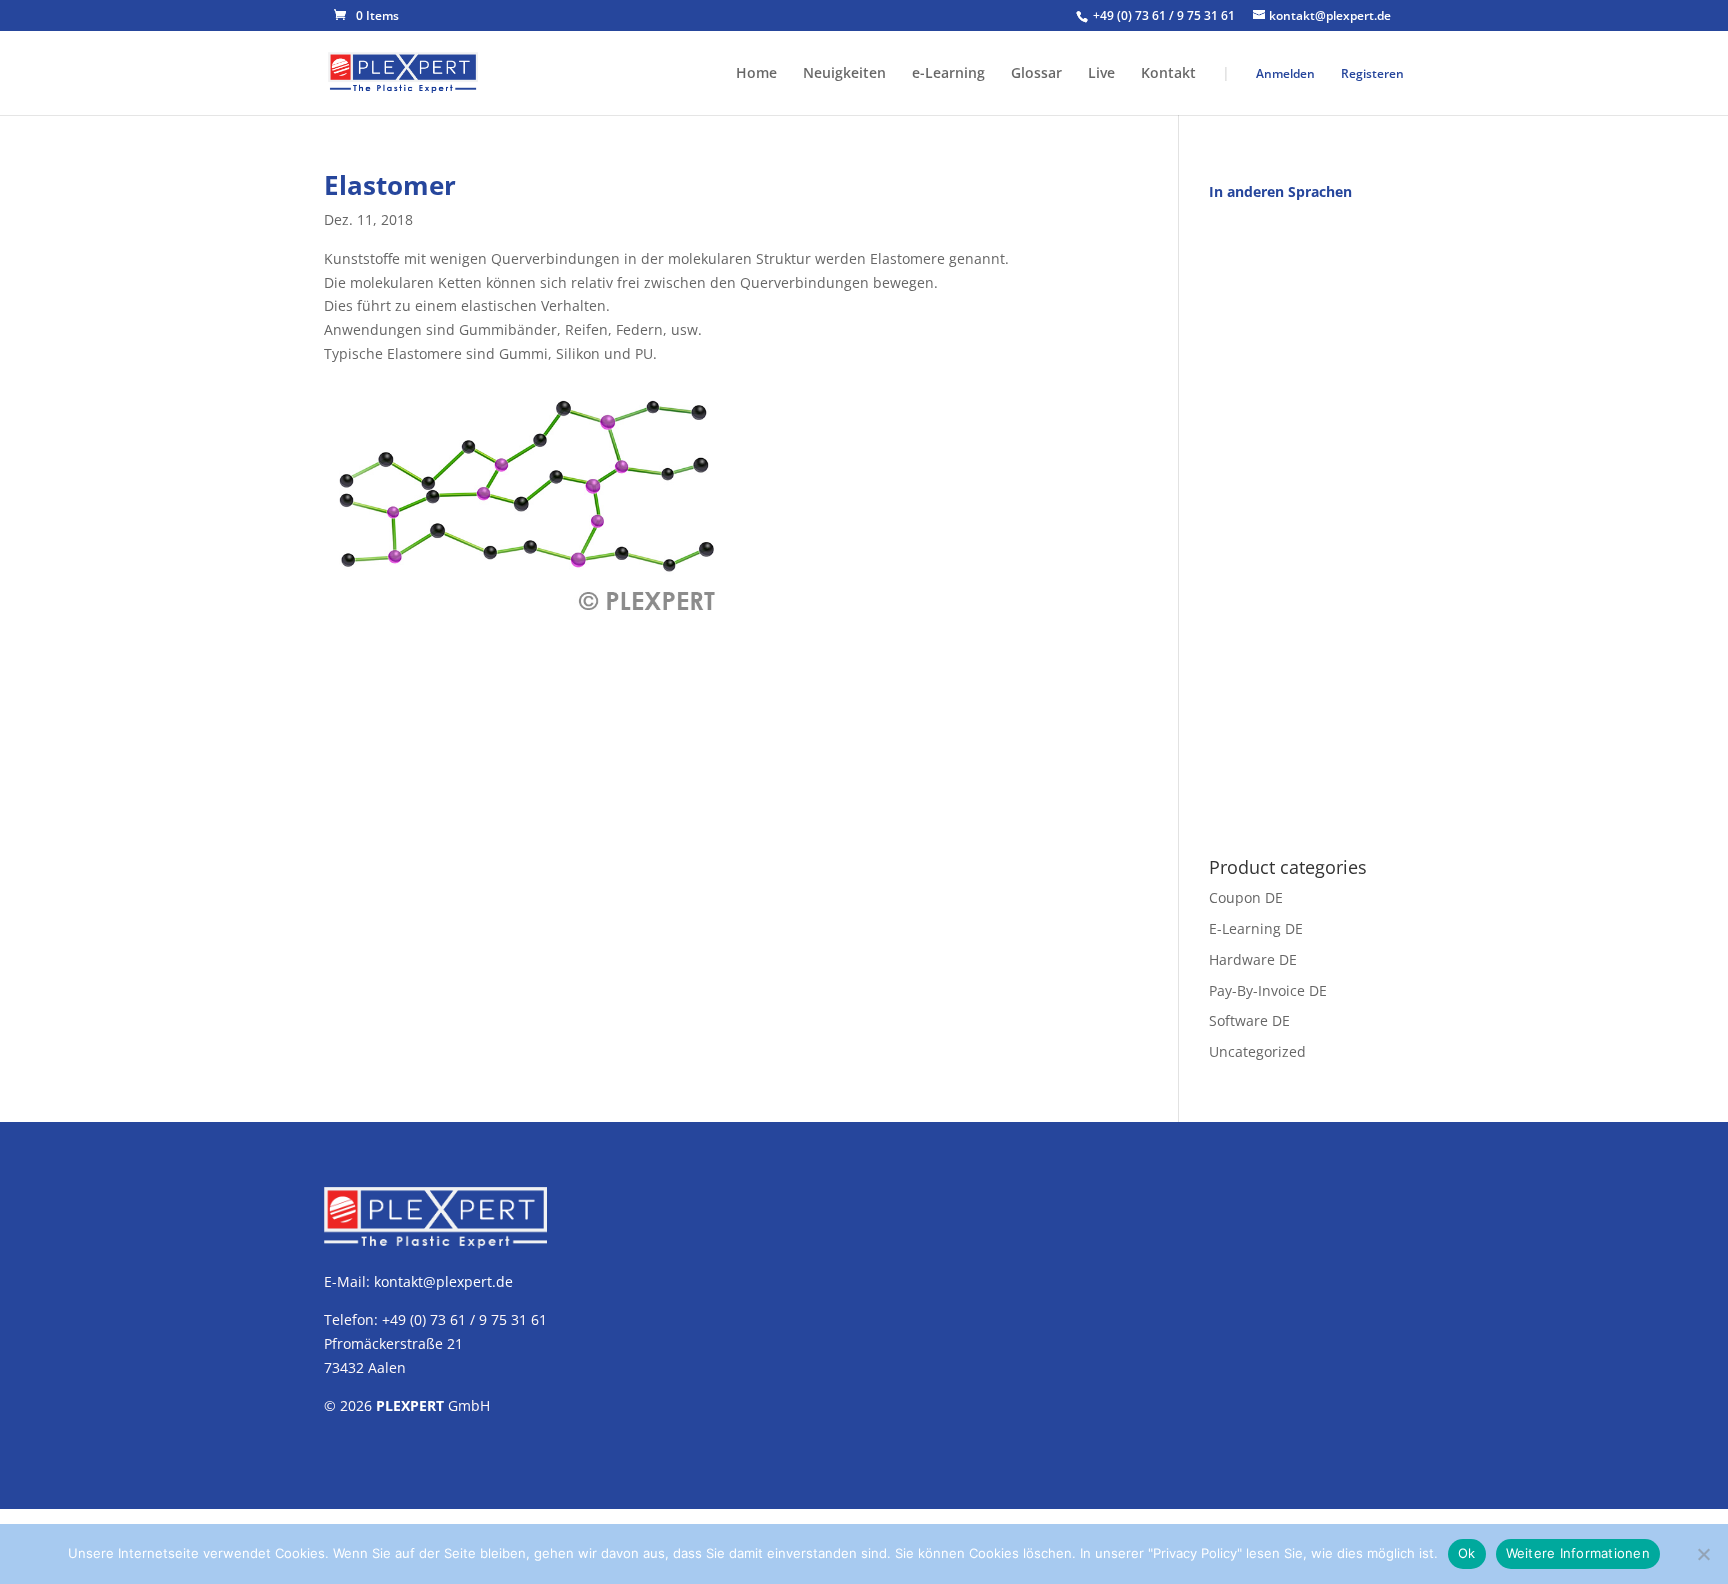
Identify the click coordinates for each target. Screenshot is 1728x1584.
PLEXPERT (410, 1405)
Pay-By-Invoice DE (1268, 989)
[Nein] (1703, 1554)
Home (756, 74)
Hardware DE (1253, 958)
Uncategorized (1257, 1051)
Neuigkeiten (844, 74)
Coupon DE (1246, 897)
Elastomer (390, 185)
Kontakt (1168, 74)
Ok (1467, 1553)
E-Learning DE (1256, 928)
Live (1101, 74)
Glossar (1036, 74)
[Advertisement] (1306, 518)
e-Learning (948, 74)
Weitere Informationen (1578, 1553)
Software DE (1249, 1020)
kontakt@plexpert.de (443, 1281)
